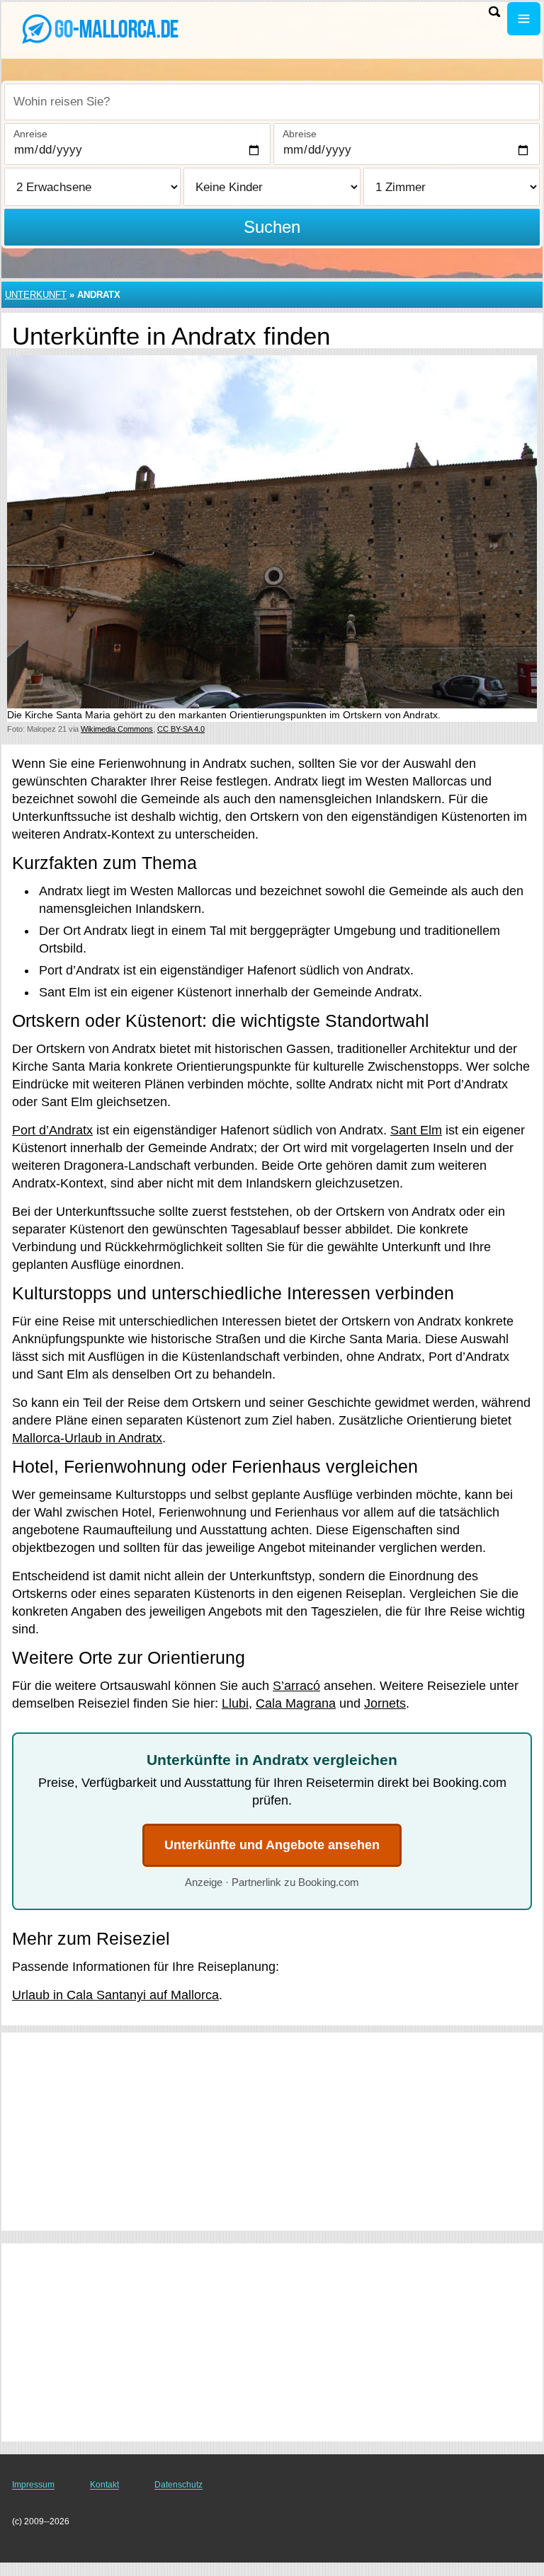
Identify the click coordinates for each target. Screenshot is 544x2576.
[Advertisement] (272, 2132)
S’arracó (296, 1686)
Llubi (235, 1703)
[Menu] (524, 19)
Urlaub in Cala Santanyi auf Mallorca (115, 1995)
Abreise (300, 134)
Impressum (33, 2485)
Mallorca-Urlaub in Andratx (87, 1438)
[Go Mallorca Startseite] (99, 29)
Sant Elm (416, 1130)
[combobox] (272, 102)
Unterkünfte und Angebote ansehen (272, 1845)
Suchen (272, 227)
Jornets (385, 1703)
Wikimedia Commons (117, 729)
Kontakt (104, 2485)
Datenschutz (178, 2485)
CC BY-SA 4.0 (181, 729)
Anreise (30, 134)
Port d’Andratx (52, 1130)
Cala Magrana (296, 1703)
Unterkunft (36, 295)
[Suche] (494, 12)
